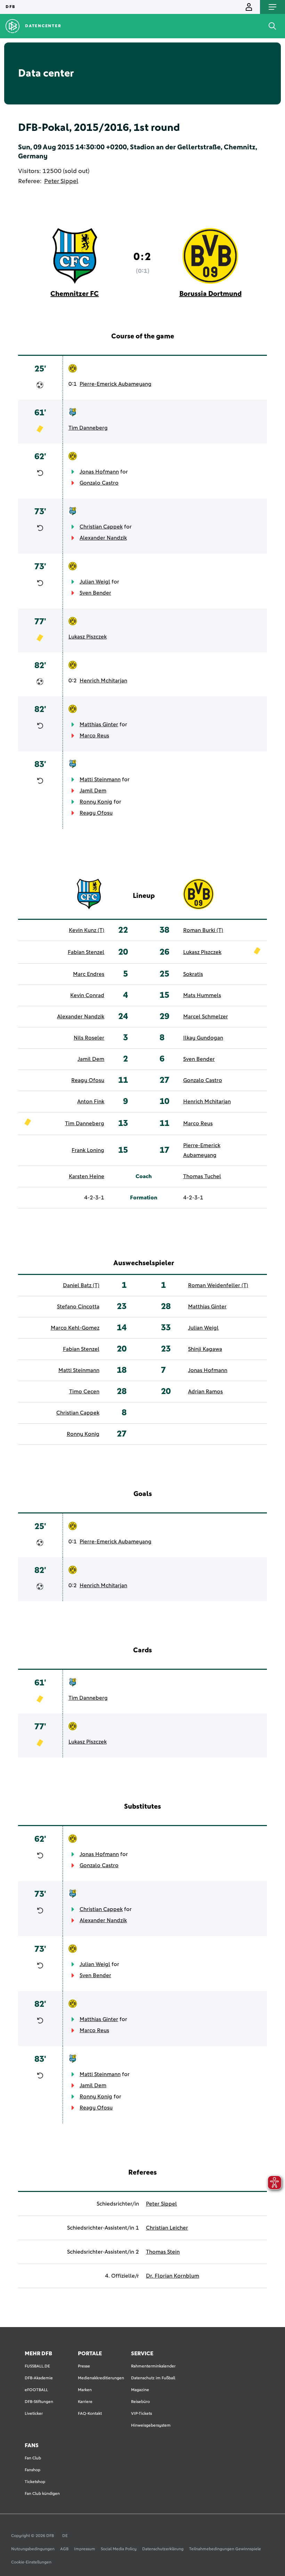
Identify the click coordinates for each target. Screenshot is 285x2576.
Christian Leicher (167, 2228)
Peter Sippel (61, 181)
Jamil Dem (93, 791)
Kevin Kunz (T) (87, 930)
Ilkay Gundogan (203, 1038)
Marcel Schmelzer (206, 1017)
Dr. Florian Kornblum (173, 2276)
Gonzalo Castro (99, 483)
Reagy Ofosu (96, 813)
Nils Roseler (89, 1038)
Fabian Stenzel (86, 952)
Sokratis (193, 974)
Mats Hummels (202, 995)
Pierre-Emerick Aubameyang (116, 384)
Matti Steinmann (100, 780)
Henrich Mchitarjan (103, 681)
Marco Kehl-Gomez (75, 1328)
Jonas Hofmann (99, 472)
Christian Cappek (101, 527)
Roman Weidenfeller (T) (218, 1285)
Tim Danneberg (88, 428)
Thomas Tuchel (202, 1176)
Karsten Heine (87, 1176)
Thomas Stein (163, 2252)
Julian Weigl (95, 582)
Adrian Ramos (205, 1392)
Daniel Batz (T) (81, 1285)
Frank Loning (88, 1150)
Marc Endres (89, 974)
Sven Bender (95, 593)
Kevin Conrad (87, 995)
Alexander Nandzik (103, 538)
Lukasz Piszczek (88, 637)
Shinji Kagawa (205, 1349)
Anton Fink (91, 1102)
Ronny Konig (96, 802)
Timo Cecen (84, 1392)
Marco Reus (94, 736)
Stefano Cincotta (78, 1307)
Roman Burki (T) (203, 930)
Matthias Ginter (99, 725)
